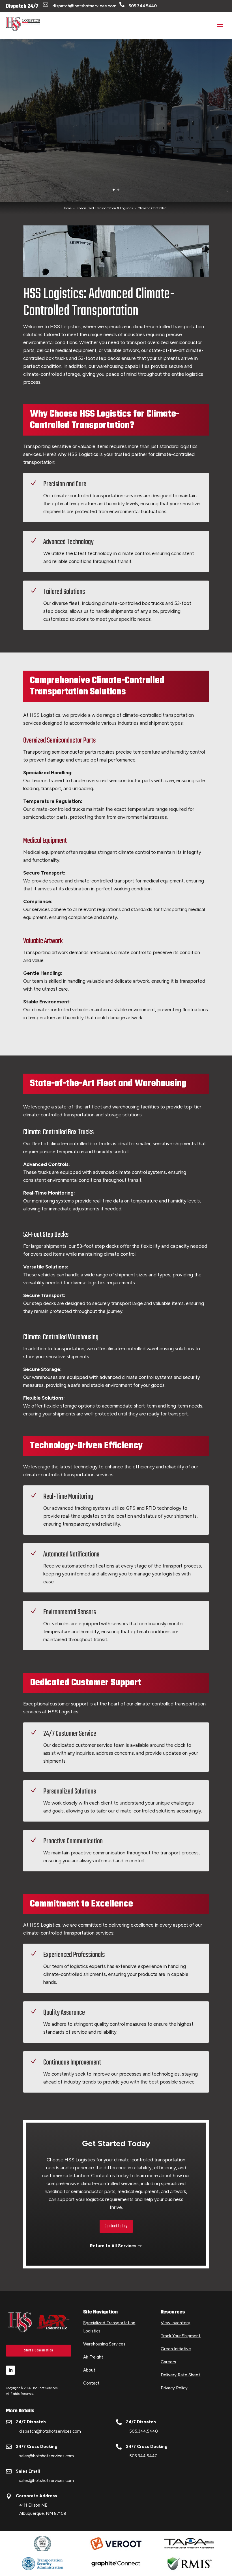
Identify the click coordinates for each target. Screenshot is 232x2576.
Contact (91, 2383)
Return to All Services (113, 2246)
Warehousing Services (104, 2344)
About (89, 2370)
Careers (168, 2362)
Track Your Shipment (181, 2336)
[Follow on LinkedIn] (10, 2370)
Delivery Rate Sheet (181, 2375)
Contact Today (116, 2226)
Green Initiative (176, 2349)
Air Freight (93, 2357)
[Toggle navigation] (220, 24)
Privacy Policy (174, 2388)
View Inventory (175, 2323)
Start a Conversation (39, 2350)
